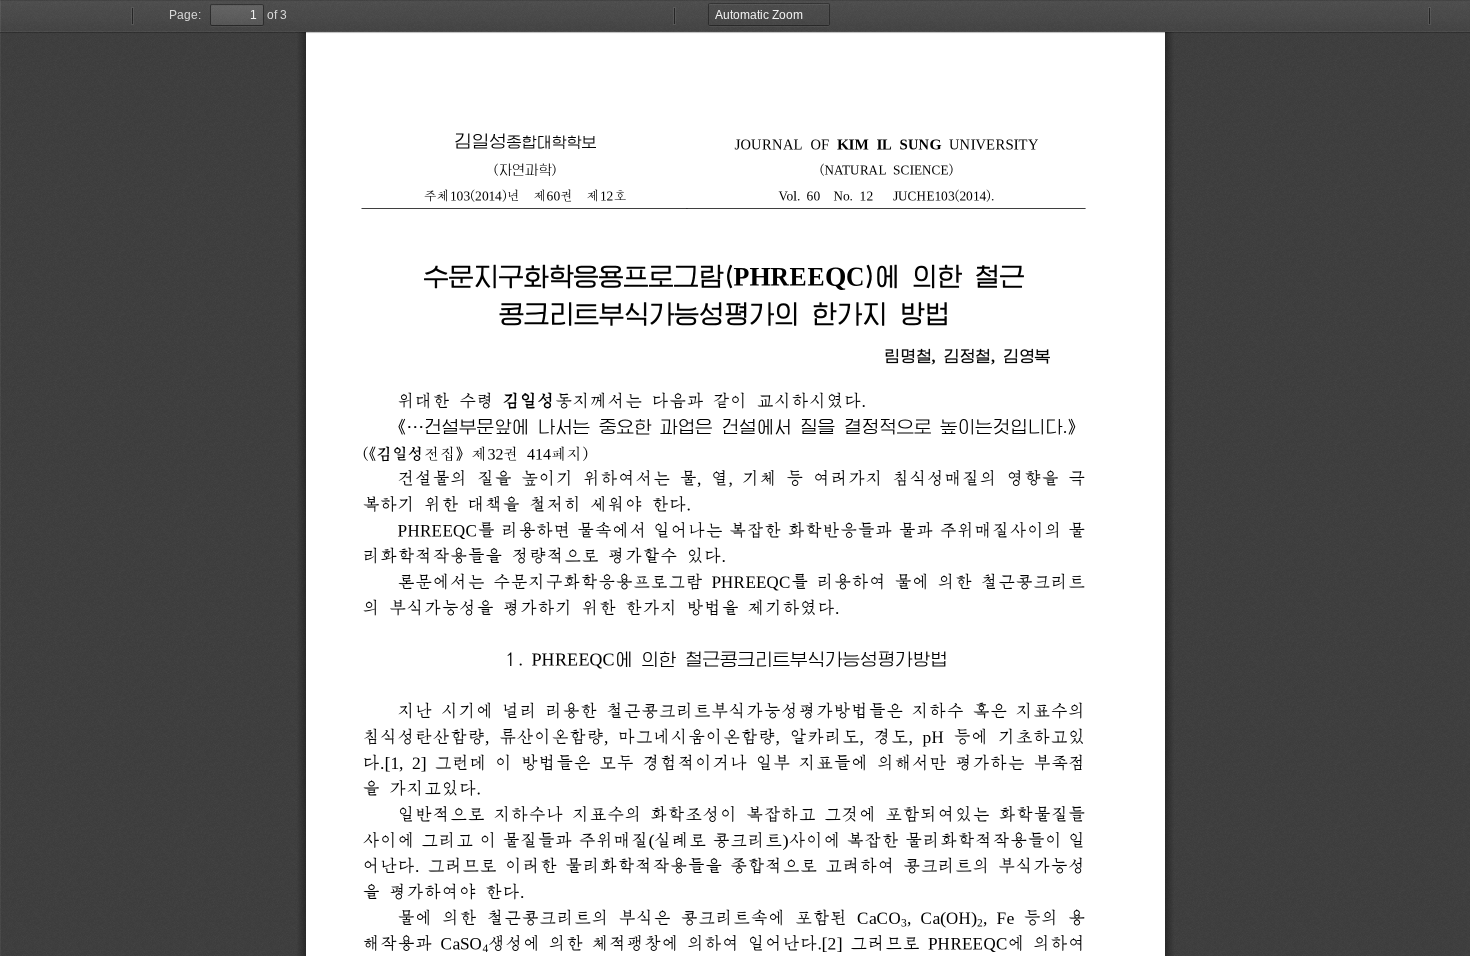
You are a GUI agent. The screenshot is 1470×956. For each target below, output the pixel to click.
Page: (185, 15)
